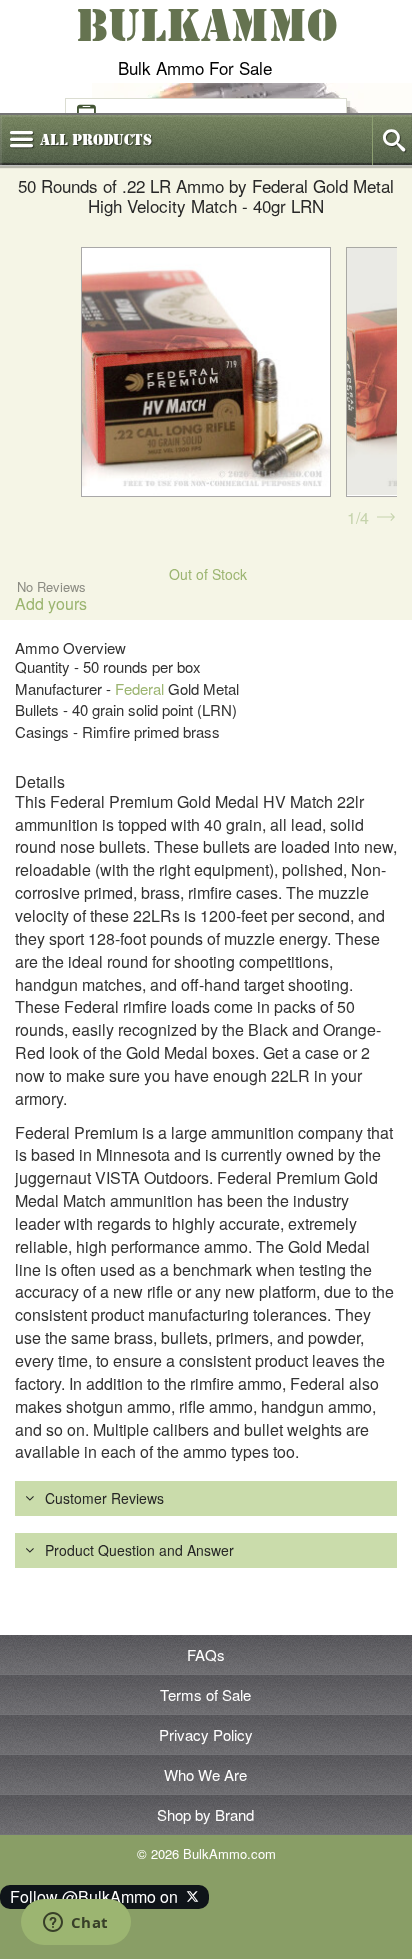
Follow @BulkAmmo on (98, 1896)
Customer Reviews (104, 1498)
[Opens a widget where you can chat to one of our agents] (75, 1924)
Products (96, 140)
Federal (139, 688)
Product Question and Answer (139, 1550)
